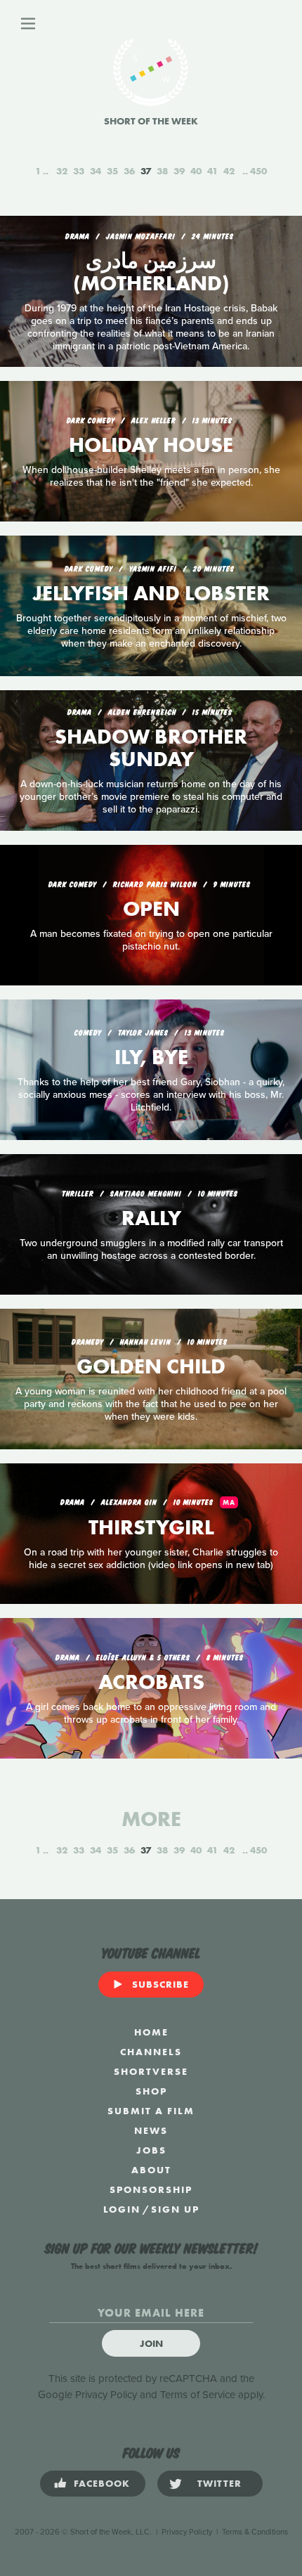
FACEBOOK (102, 2483)
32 (62, 171)
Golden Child (151, 1366)
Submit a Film (151, 2111)
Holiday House (151, 445)
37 (146, 171)
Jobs (151, 2150)
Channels (151, 2052)
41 (212, 171)
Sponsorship (151, 2189)
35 (112, 171)
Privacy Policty (187, 2532)
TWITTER (219, 2483)
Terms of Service (198, 2395)
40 (196, 171)
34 (96, 171)
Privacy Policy (106, 2395)
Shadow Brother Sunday (151, 748)
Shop (151, 2091)
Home (151, 2032)
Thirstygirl (151, 1527)
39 (179, 171)
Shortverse (151, 2071)
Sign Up (175, 2209)
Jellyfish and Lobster (151, 593)
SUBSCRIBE (160, 1984)
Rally (151, 1218)
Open (151, 909)
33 (79, 171)
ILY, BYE (151, 1057)
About (151, 2170)
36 (129, 171)
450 (258, 171)
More (151, 1819)
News (151, 2130)
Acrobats (151, 1682)
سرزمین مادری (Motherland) (151, 272)
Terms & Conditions (255, 2532)
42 (229, 171)
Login (122, 2209)
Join (151, 2343)
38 (162, 171)
